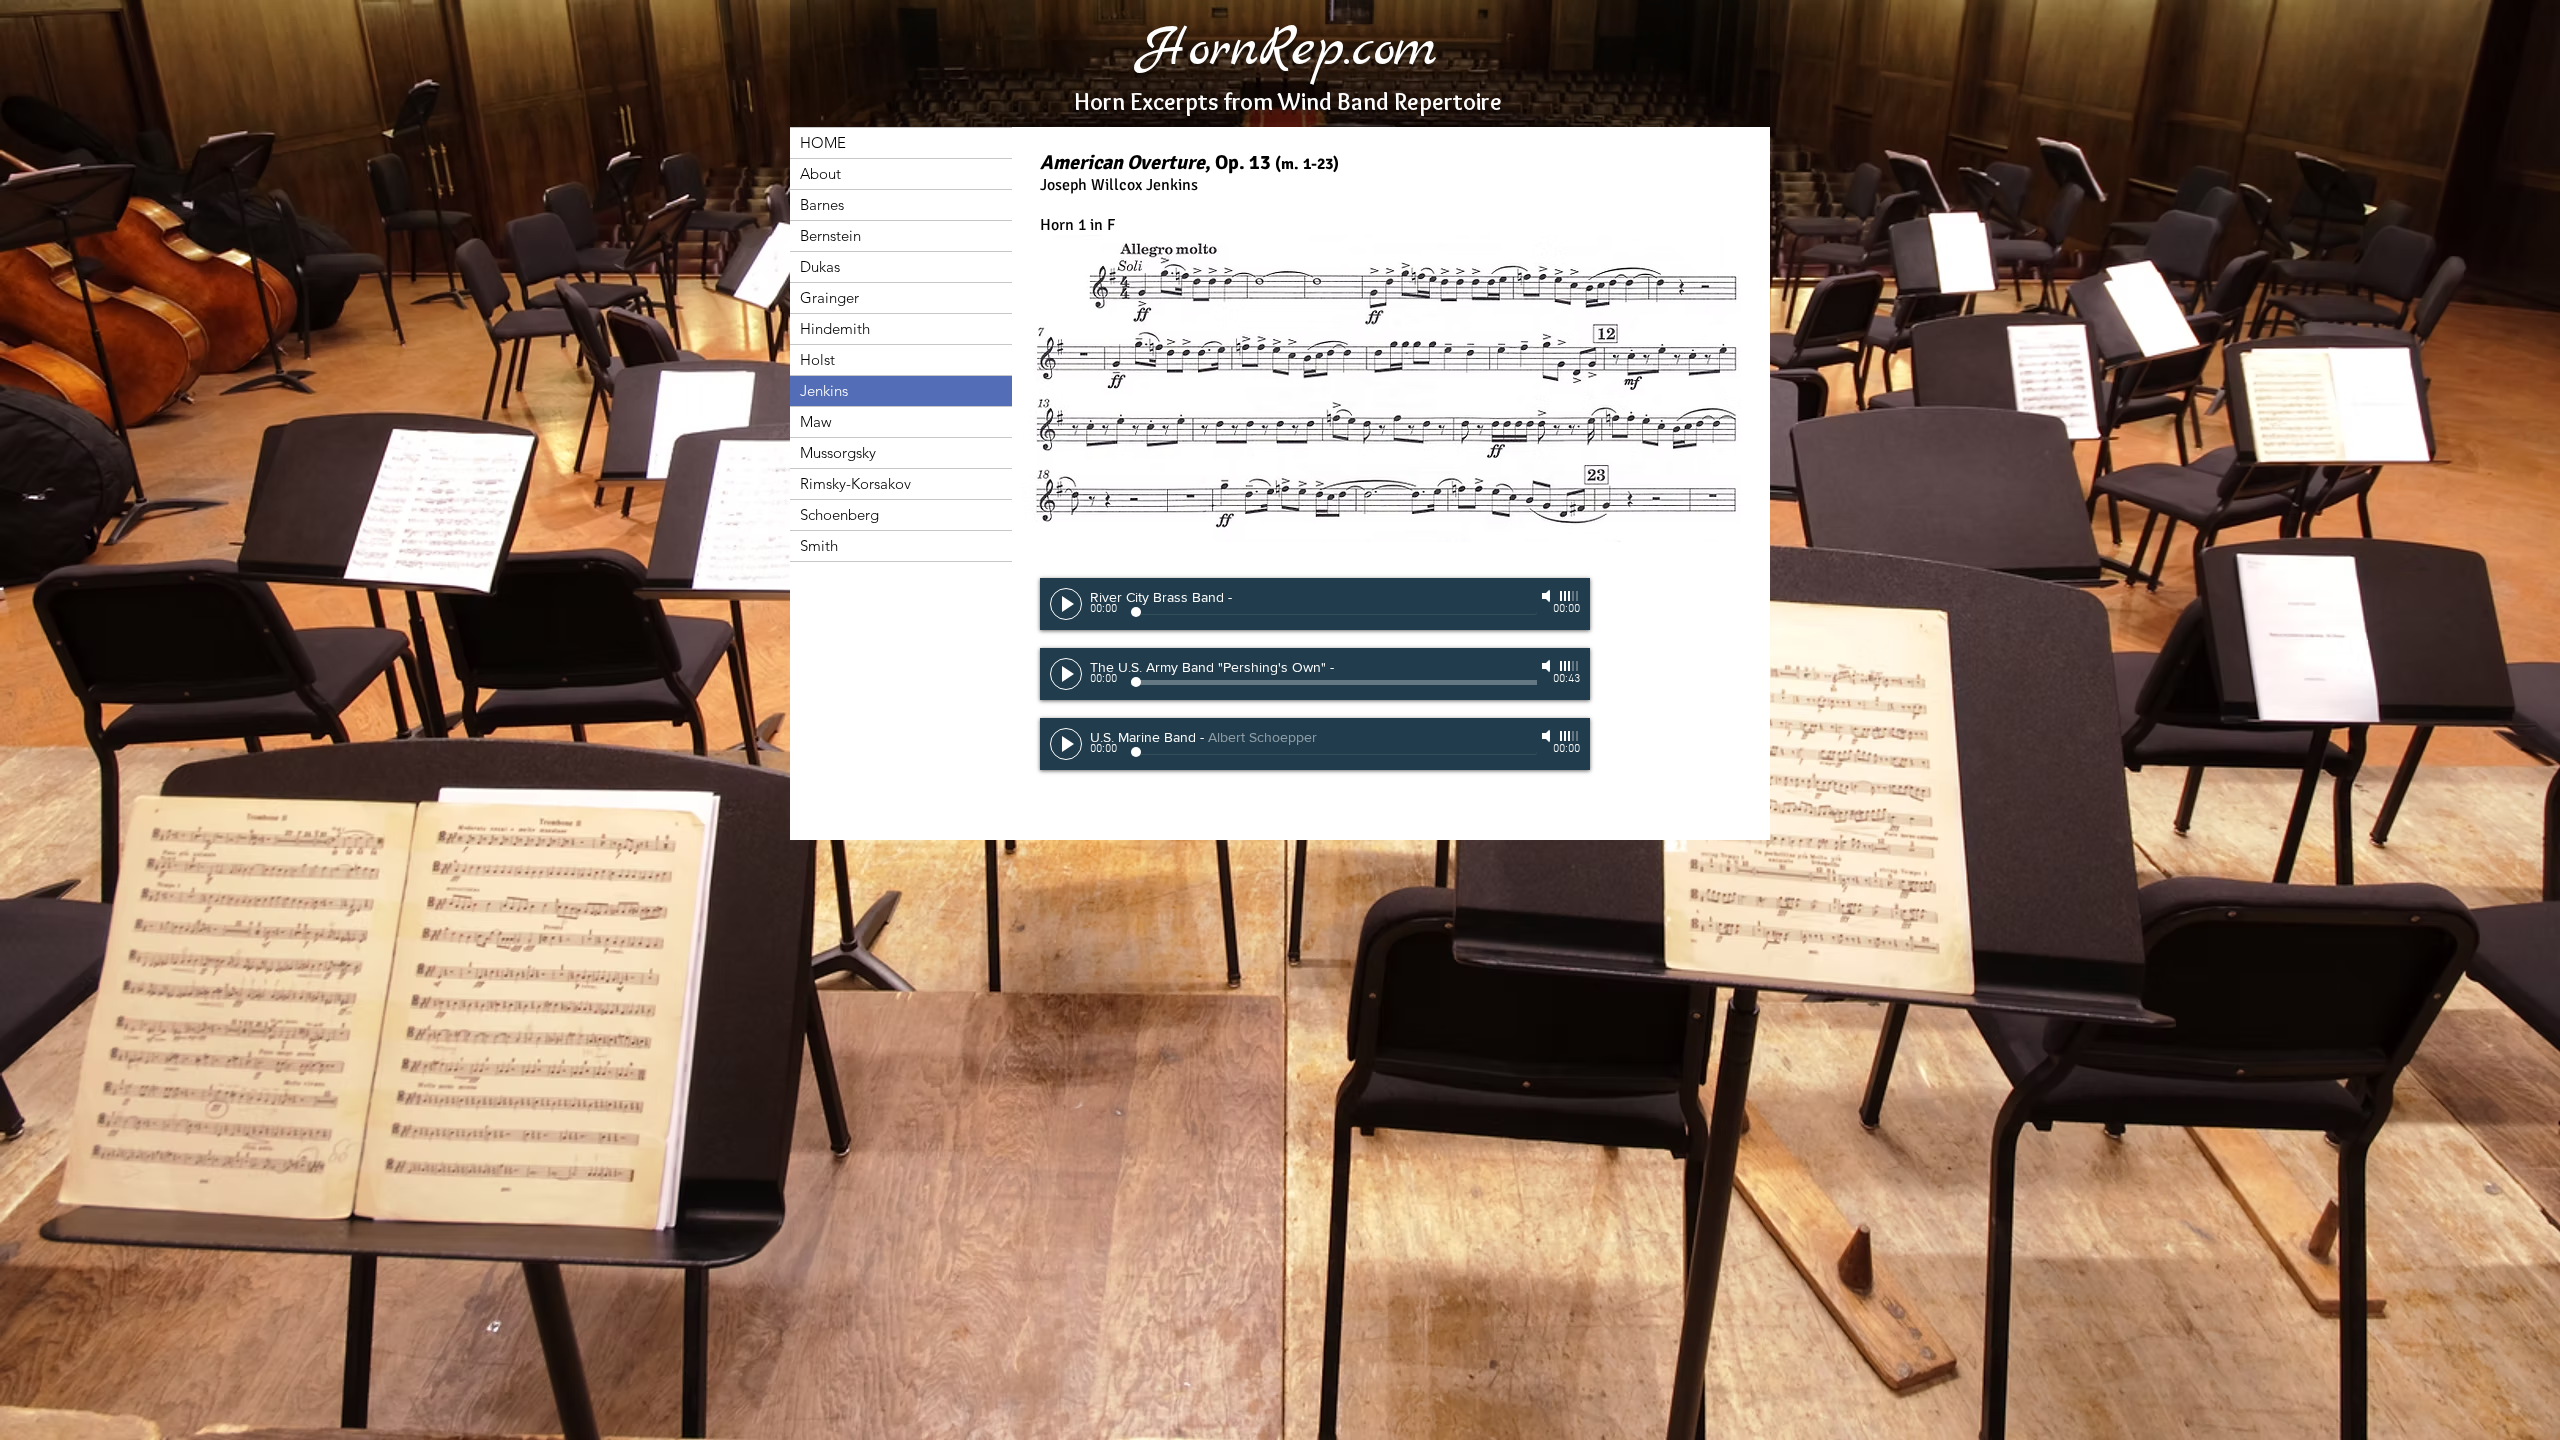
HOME (823, 142)
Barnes (822, 204)
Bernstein (830, 235)
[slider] (1570, 666)
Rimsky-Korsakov (855, 483)
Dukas (820, 266)
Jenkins (824, 390)
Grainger (829, 297)
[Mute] (1548, 666)
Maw (816, 421)
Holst (817, 359)
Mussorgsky (838, 452)
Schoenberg (839, 514)
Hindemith (835, 328)
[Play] (1066, 674)
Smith (819, 545)
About (820, 173)
